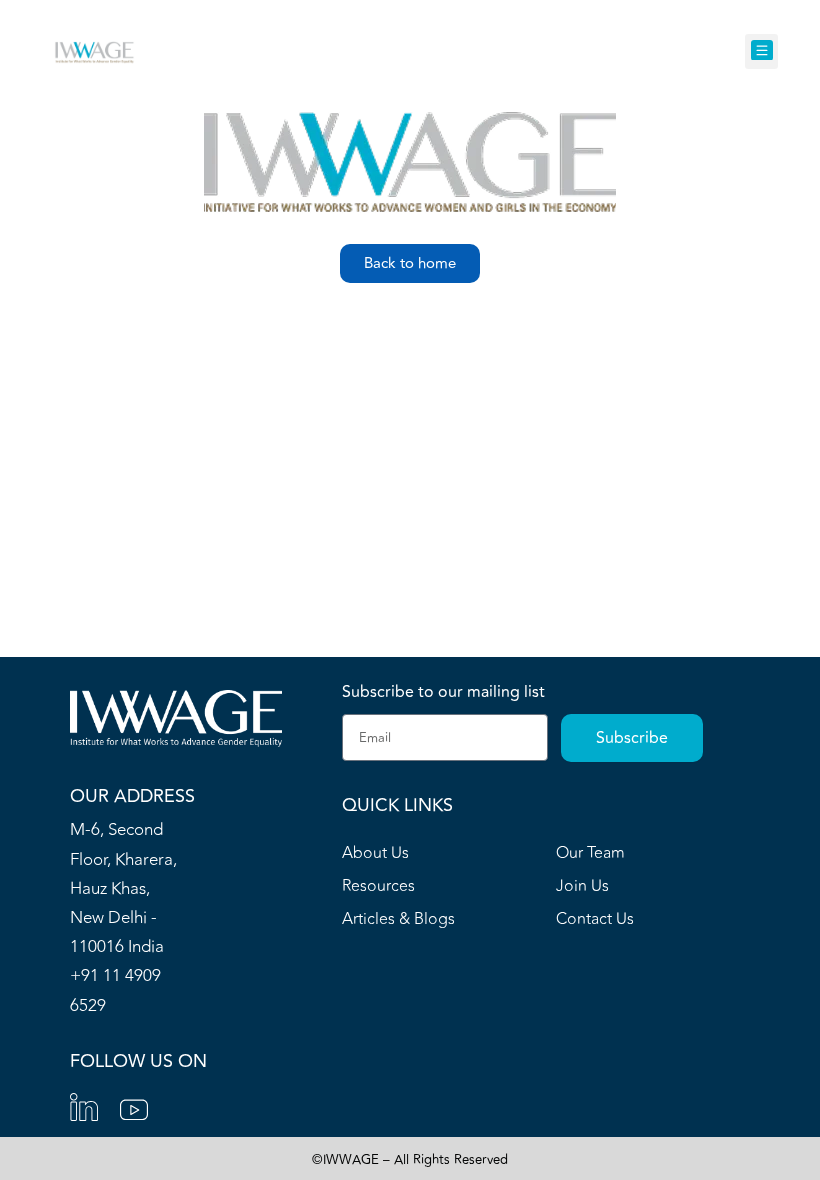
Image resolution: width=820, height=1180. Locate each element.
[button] (761, 51)
